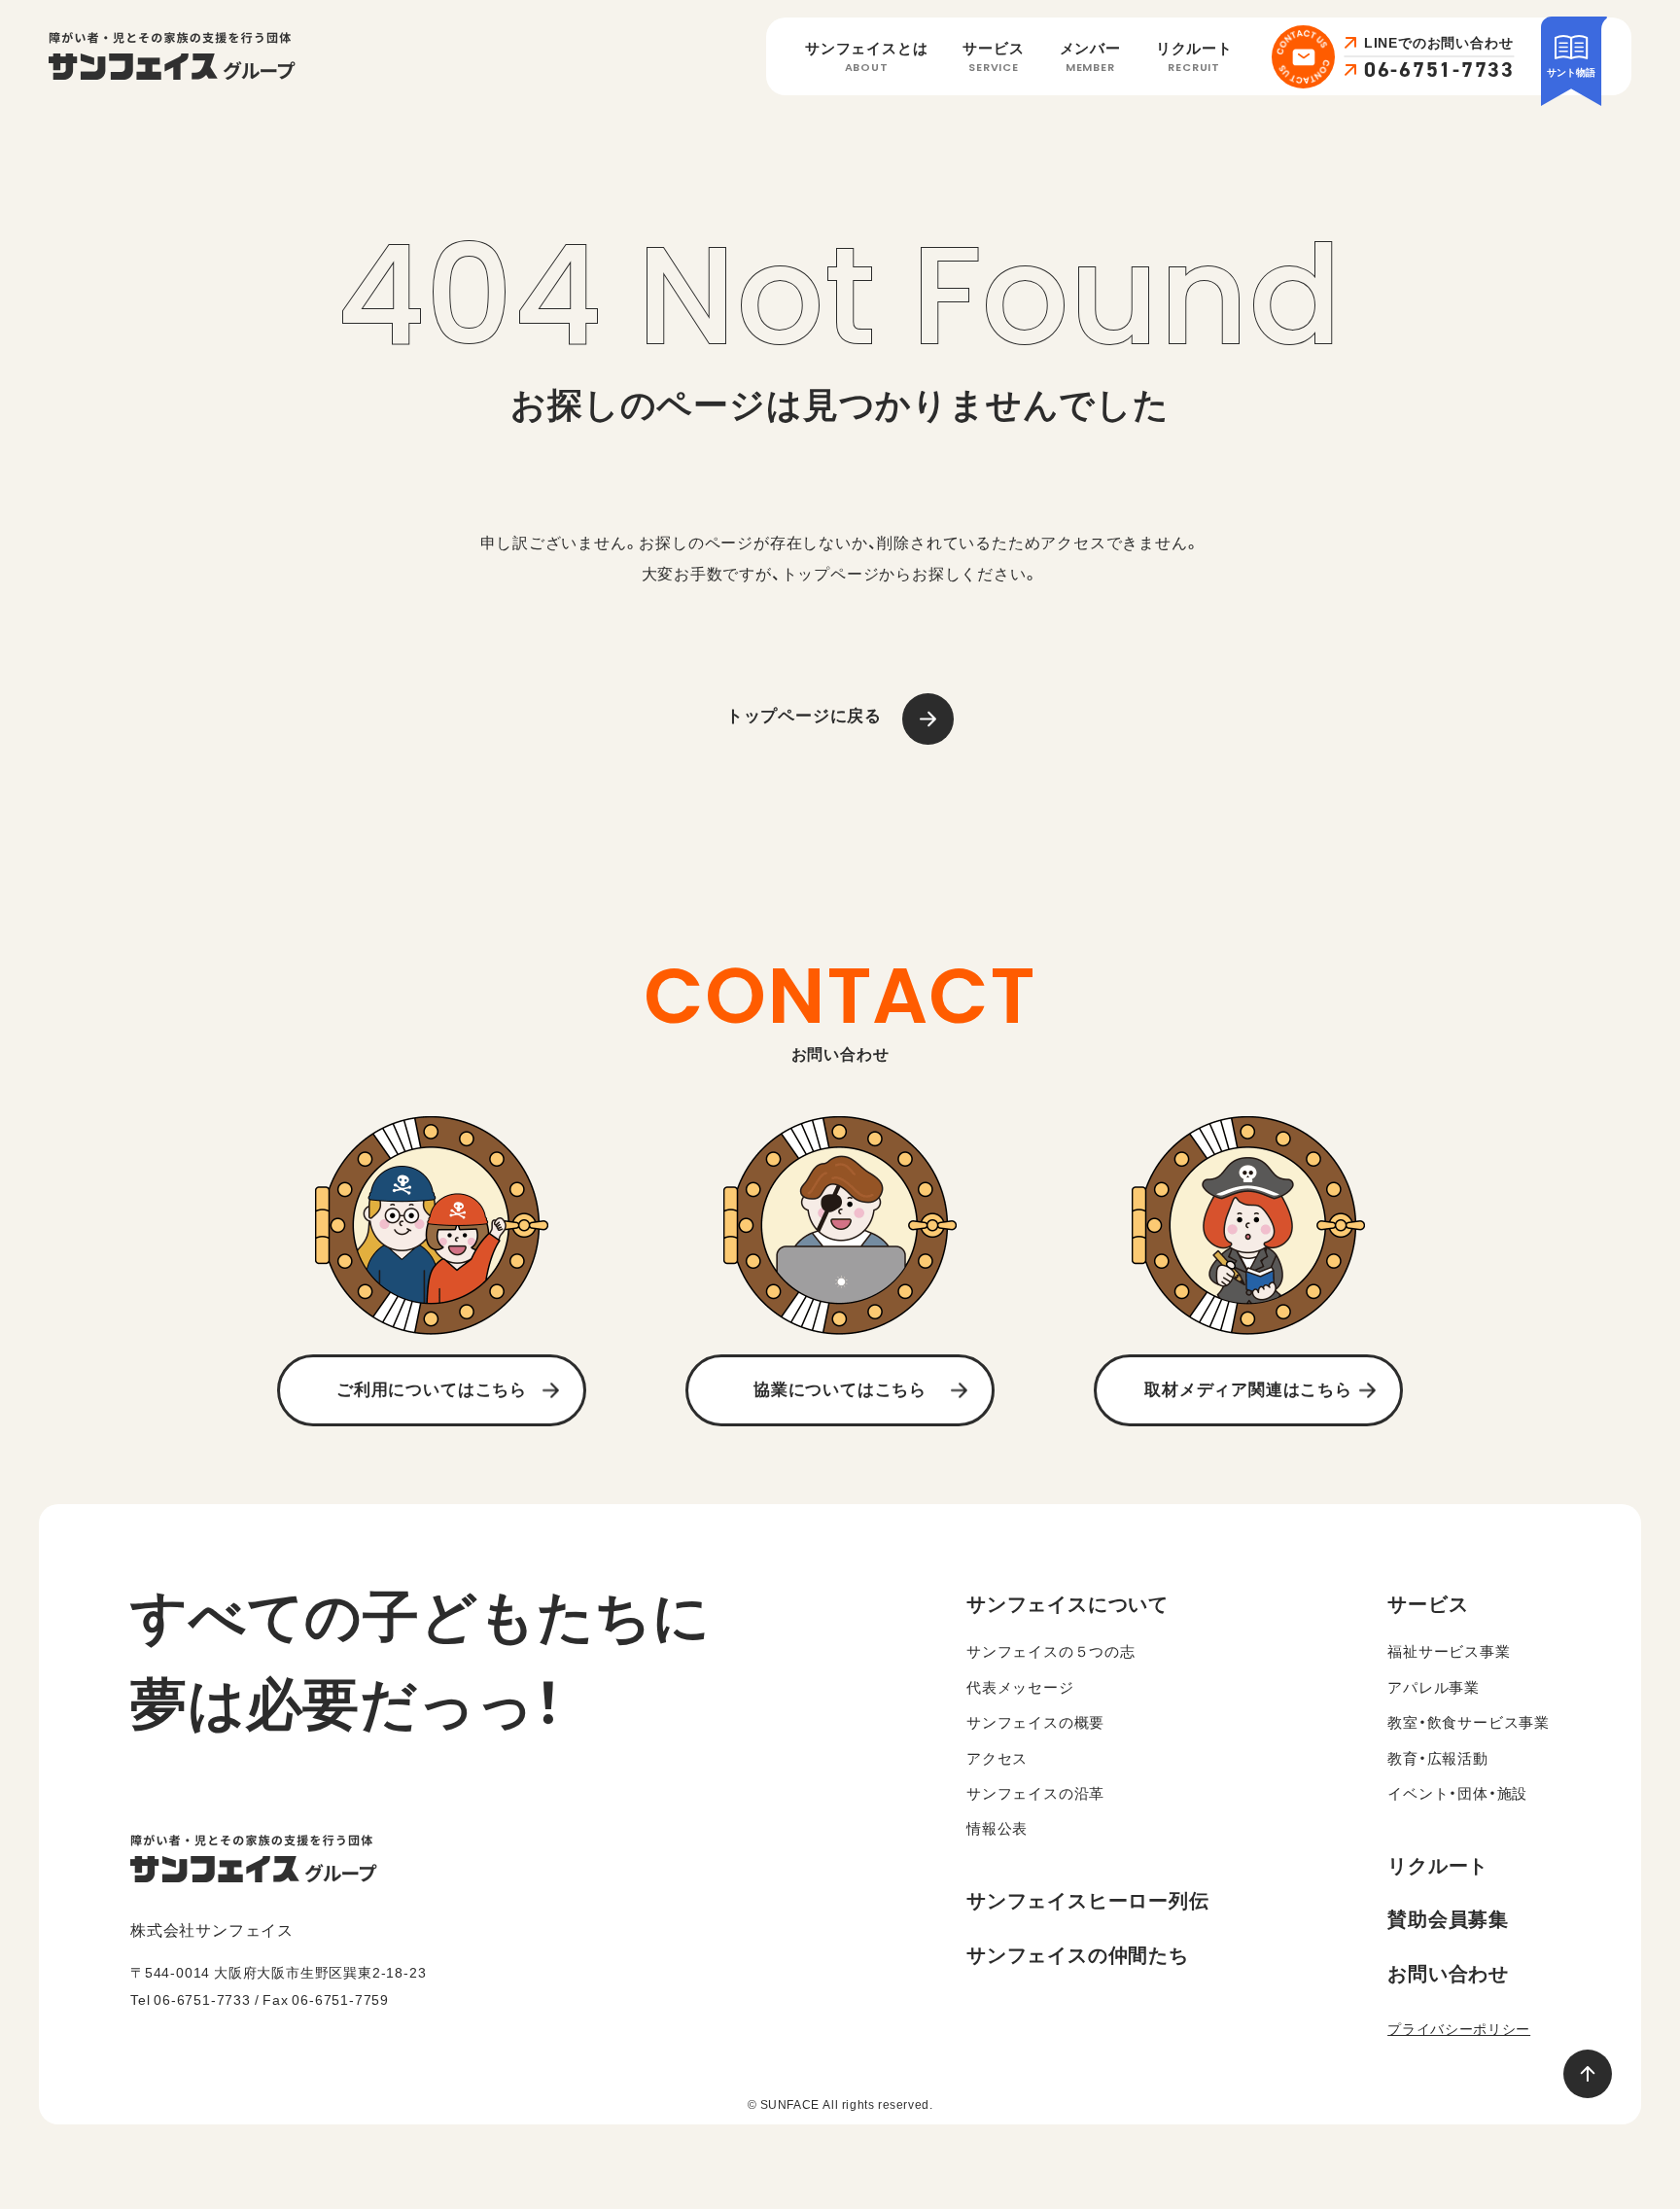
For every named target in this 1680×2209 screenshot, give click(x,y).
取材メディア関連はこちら (1248, 1389)
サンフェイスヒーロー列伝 (1088, 1900)
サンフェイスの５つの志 (1051, 1651)
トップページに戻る (804, 715)
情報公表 (997, 1828)
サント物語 (1571, 72)
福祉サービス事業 (1449, 1651)
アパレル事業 (1434, 1687)
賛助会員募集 (1448, 1918)
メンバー (1090, 58)
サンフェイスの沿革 (1035, 1793)
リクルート (1194, 58)
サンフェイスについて (1067, 1603)
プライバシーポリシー (1459, 2029)
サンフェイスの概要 (1035, 1722)
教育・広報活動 (1438, 1758)
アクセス (997, 1758)
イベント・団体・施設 (1457, 1793)
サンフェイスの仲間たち (1078, 1954)
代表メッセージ (1020, 1687)
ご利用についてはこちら (432, 1389)
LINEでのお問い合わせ (1439, 43)
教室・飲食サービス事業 (1469, 1722)
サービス (993, 58)
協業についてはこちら (840, 1389)
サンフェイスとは (866, 58)
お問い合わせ (1448, 1973)
